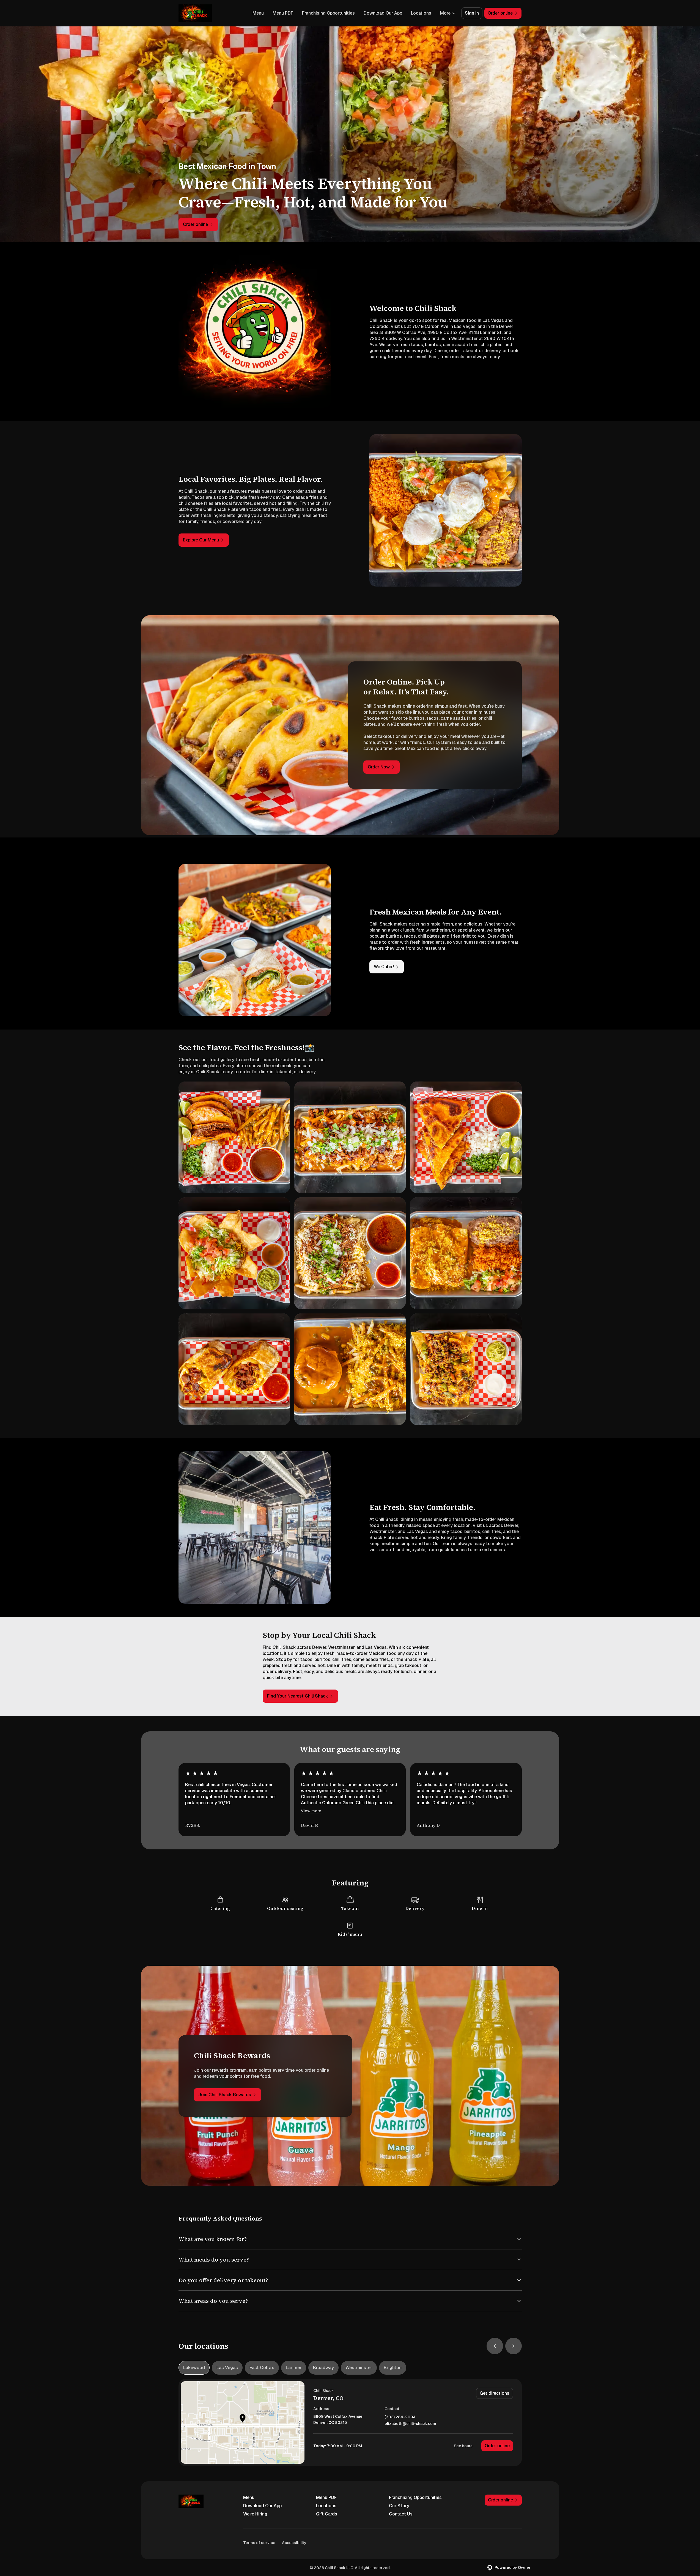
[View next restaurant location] (514, 2346)
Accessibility (294, 2543)
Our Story (399, 2506)
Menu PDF (283, 13)
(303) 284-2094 (400, 2417)
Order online (497, 2446)
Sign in (472, 13)
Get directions (495, 2393)
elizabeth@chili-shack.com (410, 2424)
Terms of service (259, 2543)
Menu (258, 13)
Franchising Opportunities (328, 13)
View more (311, 1811)
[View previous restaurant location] (495, 2346)
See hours (463, 2446)
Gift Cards (327, 2514)
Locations (421, 13)
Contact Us (401, 2514)
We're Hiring (255, 2514)
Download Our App (383, 13)
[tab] (194, 2368)
